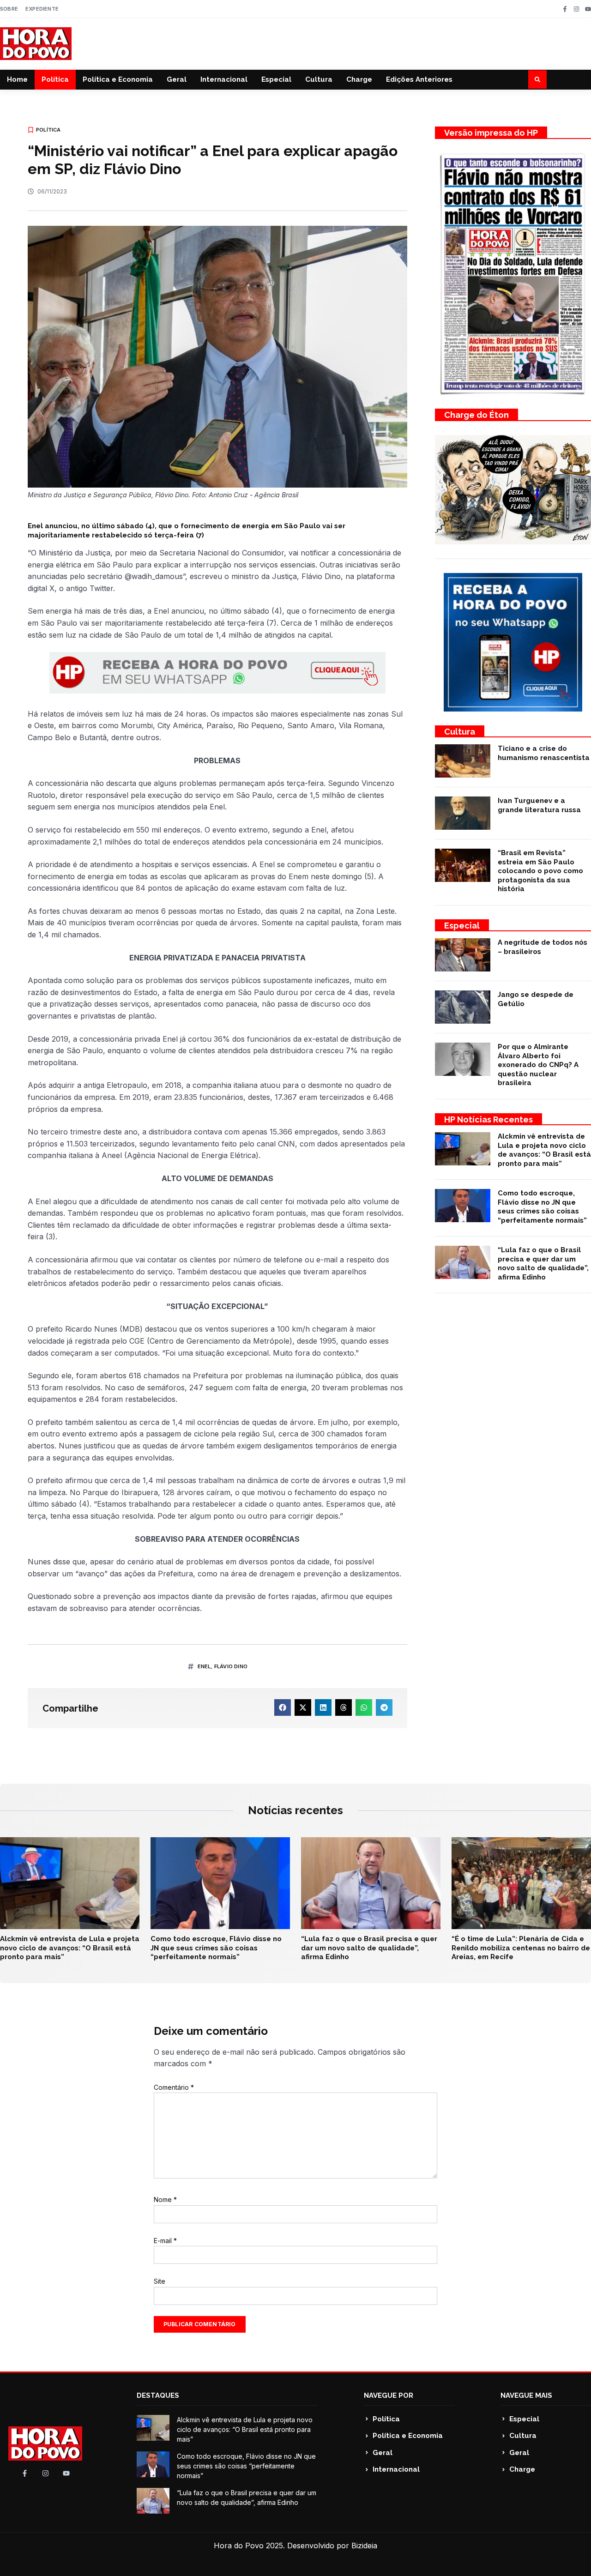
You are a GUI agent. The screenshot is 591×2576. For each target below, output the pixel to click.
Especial (276, 79)
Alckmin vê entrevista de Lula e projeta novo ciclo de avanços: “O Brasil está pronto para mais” (544, 1150)
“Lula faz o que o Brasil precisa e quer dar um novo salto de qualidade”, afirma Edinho (543, 1264)
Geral (177, 79)
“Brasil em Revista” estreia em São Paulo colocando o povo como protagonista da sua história (540, 871)
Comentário (174, 2087)
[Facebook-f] (565, 9)
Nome (165, 2199)
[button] (537, 79)
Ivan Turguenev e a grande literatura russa (539, 805)
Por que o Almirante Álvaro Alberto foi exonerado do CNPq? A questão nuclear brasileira (538, 1065)
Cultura (319, 79)
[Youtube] (588, 9)
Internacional (224, 79)
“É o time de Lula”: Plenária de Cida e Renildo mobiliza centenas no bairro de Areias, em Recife (521, 1948)
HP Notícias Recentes (488, 1119)
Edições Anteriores (419, 79)
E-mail (165, 2241)
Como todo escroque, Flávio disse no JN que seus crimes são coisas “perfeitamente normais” (542, 1207)
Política (55, 79)
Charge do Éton (476, 415)
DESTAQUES (158, 2395)
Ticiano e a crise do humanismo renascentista (544, 753)
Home (17, 79)
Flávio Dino (231, 1666)
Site (160, 2281)
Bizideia (364, 2546)
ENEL (204, 1666)
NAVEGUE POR (389, 2395)
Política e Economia (118, 79)
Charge (359, 79)
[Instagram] (576, 9)
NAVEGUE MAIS (526, 2395)
